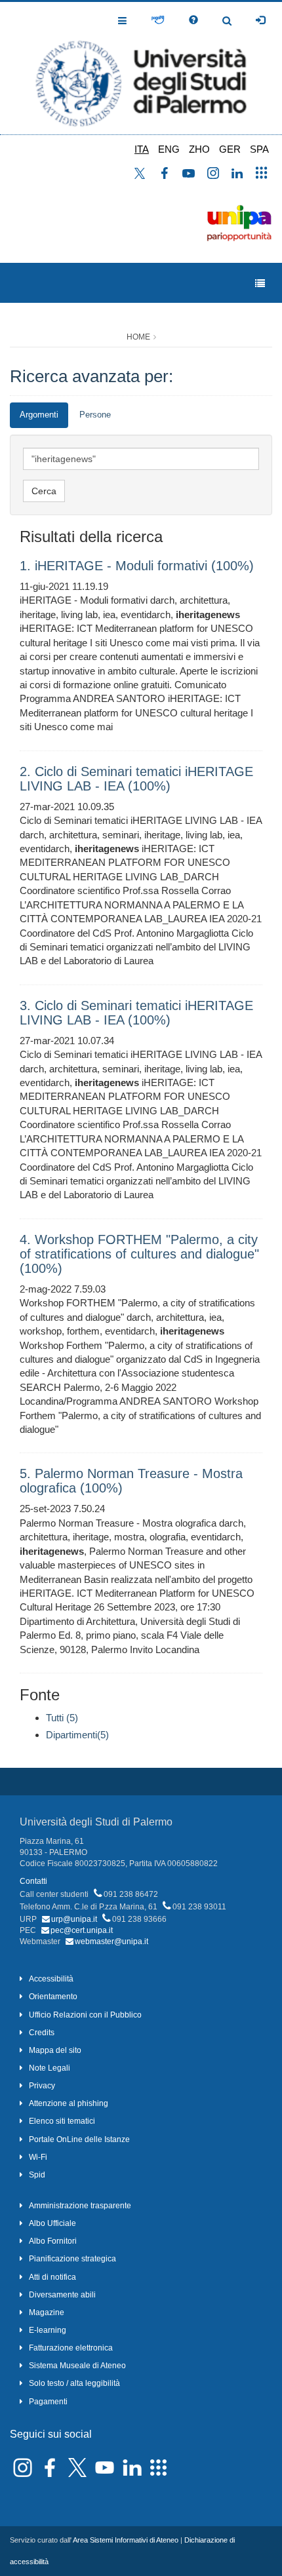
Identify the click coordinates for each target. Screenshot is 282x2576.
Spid (37, 2175)
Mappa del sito (55, 2050)
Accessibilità (51, 1979)
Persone (95, 415)
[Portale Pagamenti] (158, 20)
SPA (259, 149)
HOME (138, 337)
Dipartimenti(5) (77, 1735)
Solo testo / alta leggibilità (74, 2383)
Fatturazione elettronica (71, 2348)
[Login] (260, 20)
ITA (142, 149)
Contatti (33, 1881)
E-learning (48, 2330)
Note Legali (50, 2068)
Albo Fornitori (53, 2241)
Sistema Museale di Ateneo (77, 2366)
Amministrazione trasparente (80, 2206)
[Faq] (193, 20)
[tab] (39, 415)
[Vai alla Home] (141, 68)
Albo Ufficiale (52, 2223)
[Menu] (260, 283)
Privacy (42, 2086)
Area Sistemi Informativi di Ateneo (126, 2540)
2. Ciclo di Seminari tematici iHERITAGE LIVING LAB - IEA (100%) (136, 779)
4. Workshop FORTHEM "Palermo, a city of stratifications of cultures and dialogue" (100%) (139, 1254)
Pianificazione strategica (72, 2259)
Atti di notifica (52, 2277)
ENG (169, 149)
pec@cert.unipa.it (82, 1930)
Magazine (47, 2313)
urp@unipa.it (74, 1919)
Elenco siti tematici (62, 2121)
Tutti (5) (62, 1718)
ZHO (199, 149)
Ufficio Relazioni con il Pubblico (85, 2015)
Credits (42, 2033)
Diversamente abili (62, 2295)
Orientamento (53, 1997)
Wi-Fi (38, 2157)
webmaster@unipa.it (111, 1942)
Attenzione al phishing (69, 2103)
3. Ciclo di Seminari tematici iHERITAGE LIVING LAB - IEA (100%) (136, 1013)
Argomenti (39, 415)
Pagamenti (48, 2402)
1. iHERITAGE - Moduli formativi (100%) (137, 566)
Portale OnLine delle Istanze (79, 2139)
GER (230, 149)
